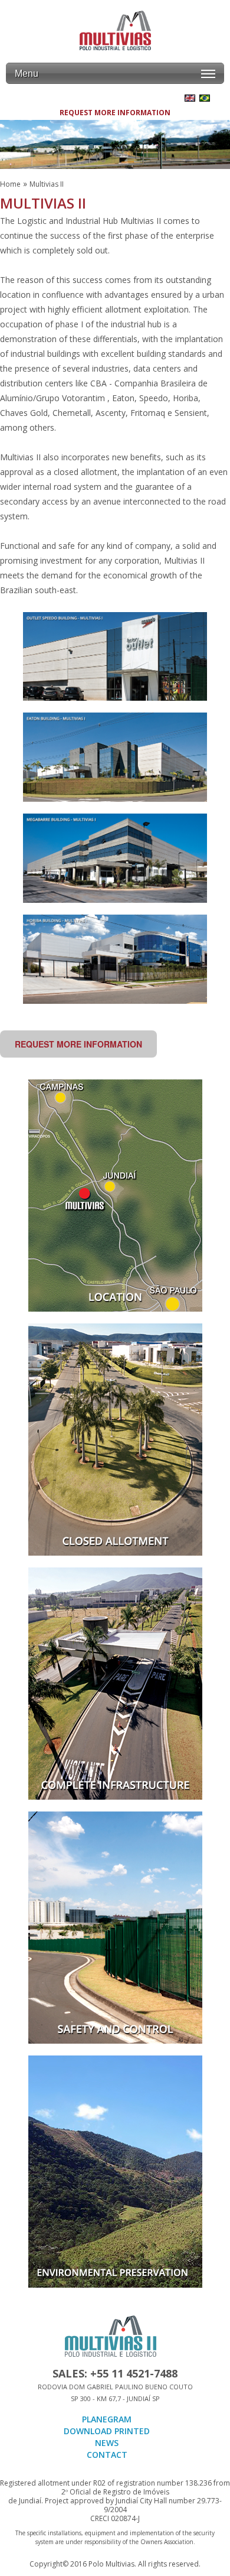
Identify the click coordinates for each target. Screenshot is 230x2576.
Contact (107, 2455)
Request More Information (115, 113)
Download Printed (107, 2431)
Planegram (107, 2419)
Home (10, 184)
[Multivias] (115, 31)
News (107, 2443)
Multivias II (47, 184)
